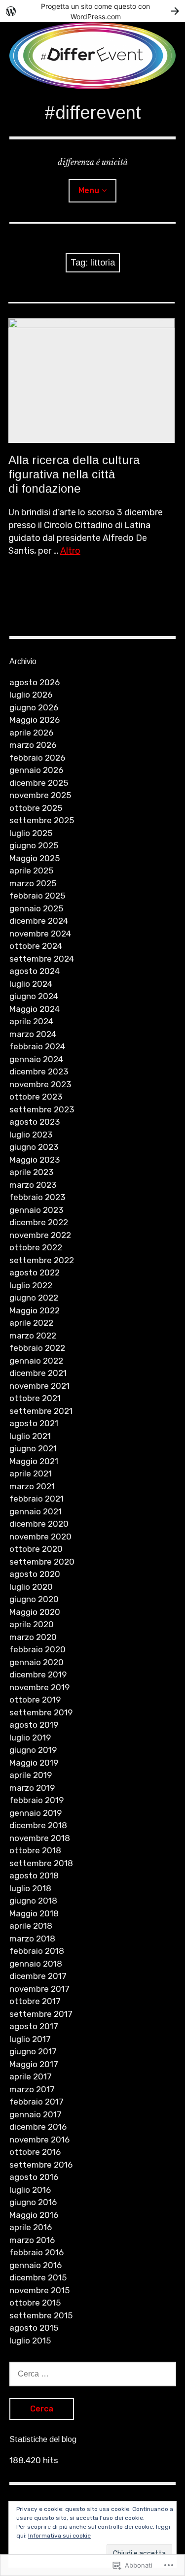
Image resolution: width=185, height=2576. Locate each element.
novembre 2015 (39, 2290)
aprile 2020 (32, 1624)
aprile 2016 (31, 2227)
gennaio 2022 (36, 1361)
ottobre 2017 (35, 2001)
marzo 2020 (33, 1637)
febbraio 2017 (37, 2102)
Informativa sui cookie (59, 2536)
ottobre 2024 (36, 946)
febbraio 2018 (37, 1951)
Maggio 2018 (34, 1913)
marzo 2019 (32, 1788)
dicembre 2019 (38, 1674)
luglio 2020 (31, 1587)
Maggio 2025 (35, 858)
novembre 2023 (40, 1084)
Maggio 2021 (34, 1461)
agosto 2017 (34, 2026)
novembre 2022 (40, 1235)
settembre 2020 (42, 1562)
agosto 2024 (35, 971)
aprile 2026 (31, 733)
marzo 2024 (33, 1034)
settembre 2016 (41, 2165)
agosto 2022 (35, 1272)
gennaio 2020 (37, 1662)
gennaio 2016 (36, 2265)
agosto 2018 (34, 1875)
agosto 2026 (35, 682)
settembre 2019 (41, 1712)
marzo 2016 (32, 2240)
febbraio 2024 (37, 1046)
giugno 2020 (34, 1599)
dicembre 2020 (39, 1524)
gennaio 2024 (36, 1059)
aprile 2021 (31, 1473)
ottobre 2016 (35, 2152)
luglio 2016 (30, 2190)
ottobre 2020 (36, 1549)
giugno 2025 (34, 845)
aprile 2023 (31, 1172)
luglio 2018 (30, 1888)
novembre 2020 (40, 1537)
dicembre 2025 (39, 783)
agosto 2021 (34, 1423)
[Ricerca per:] (93, 2374)
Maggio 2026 (35, 720)
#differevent (93, 113)
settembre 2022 (42, 1260)
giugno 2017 (33, 2051)
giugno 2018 (33, 1901)
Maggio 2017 (34, 2064)
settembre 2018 (41, 1863)
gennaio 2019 (36, 1813)
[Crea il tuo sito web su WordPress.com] (92, 11)
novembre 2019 (39, 1687)
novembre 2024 (40, 934)
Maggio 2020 (35, 1612)
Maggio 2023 (35, 1160)
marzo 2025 (33, 883)
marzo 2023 (33, 1185)
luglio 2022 (31, 1285)
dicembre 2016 (38, 2127)
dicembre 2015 (38, 2277)
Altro (70, 551)
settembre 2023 (42, 1109)
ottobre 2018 (35, 1850)
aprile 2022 (31, 1323)
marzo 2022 (33, 1336)
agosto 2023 (35, 1122)
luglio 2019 (30, 1738)
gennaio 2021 (36, 1511)
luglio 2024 (31, 984)
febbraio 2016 (37, 2252)
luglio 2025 (31, 833)
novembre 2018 (40, 1838)
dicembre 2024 (39, 921)
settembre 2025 (42, 820)
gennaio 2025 (36, 908)
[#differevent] (93, 56)
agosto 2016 (34, 2177)
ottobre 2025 (36, 808)
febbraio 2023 (37, 1197)
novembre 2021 (39, 1386)
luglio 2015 (30, 2341)
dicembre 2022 (39, 1222)
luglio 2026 (31, 695)
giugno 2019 (33, 1750)
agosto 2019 (34, 1725)
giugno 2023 (34, 1147)
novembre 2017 (39, 1989)
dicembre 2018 (38, 1825)
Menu (89, 190)
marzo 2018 (32, 1939)
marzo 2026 (33, 745)
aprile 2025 (31, 870)
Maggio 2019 (34, 1763)
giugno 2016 (33, 2202)
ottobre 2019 (35, 1700)
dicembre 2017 (38, 1976)
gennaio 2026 (36, 770)
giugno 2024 (34, 996)
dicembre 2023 (39, 1071)
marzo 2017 (32, 2089)
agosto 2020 (35, 1574)
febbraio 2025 (37, 896)
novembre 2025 (40, 795)
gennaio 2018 (36, 1964)
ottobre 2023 (36, 1097)
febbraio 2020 (37, 1649)
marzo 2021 (32, 1486)
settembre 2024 (42, 959)
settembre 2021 (41, 1411)
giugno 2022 (34, 1298)
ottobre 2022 (36, 1247)
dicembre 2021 (38, 1373)
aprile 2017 (31, 2076)
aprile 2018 (31, 1926)
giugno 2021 (33, 1448)
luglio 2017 (30, 2039)
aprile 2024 (31, 1021)
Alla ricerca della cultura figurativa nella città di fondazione (74, 474)
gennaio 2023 (36, 1210)
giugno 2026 (34, 707)
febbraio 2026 (37, 758)
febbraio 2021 (37, 1499)
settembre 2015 (41, 2315)
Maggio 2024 (35, 1009)
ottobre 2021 (35, 1398)
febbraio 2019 (37, 1800)
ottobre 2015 (35, 2303)
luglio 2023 (31, 1135)
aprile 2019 (31, 1775)
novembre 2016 (39, 2140)
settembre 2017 (41, 2014)
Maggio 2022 (35, 1310)
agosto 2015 (34, 2328)
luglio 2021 (30, 1436)
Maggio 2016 (34, 2215)
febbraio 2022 (37, 1348)
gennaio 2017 (36, 2114)
